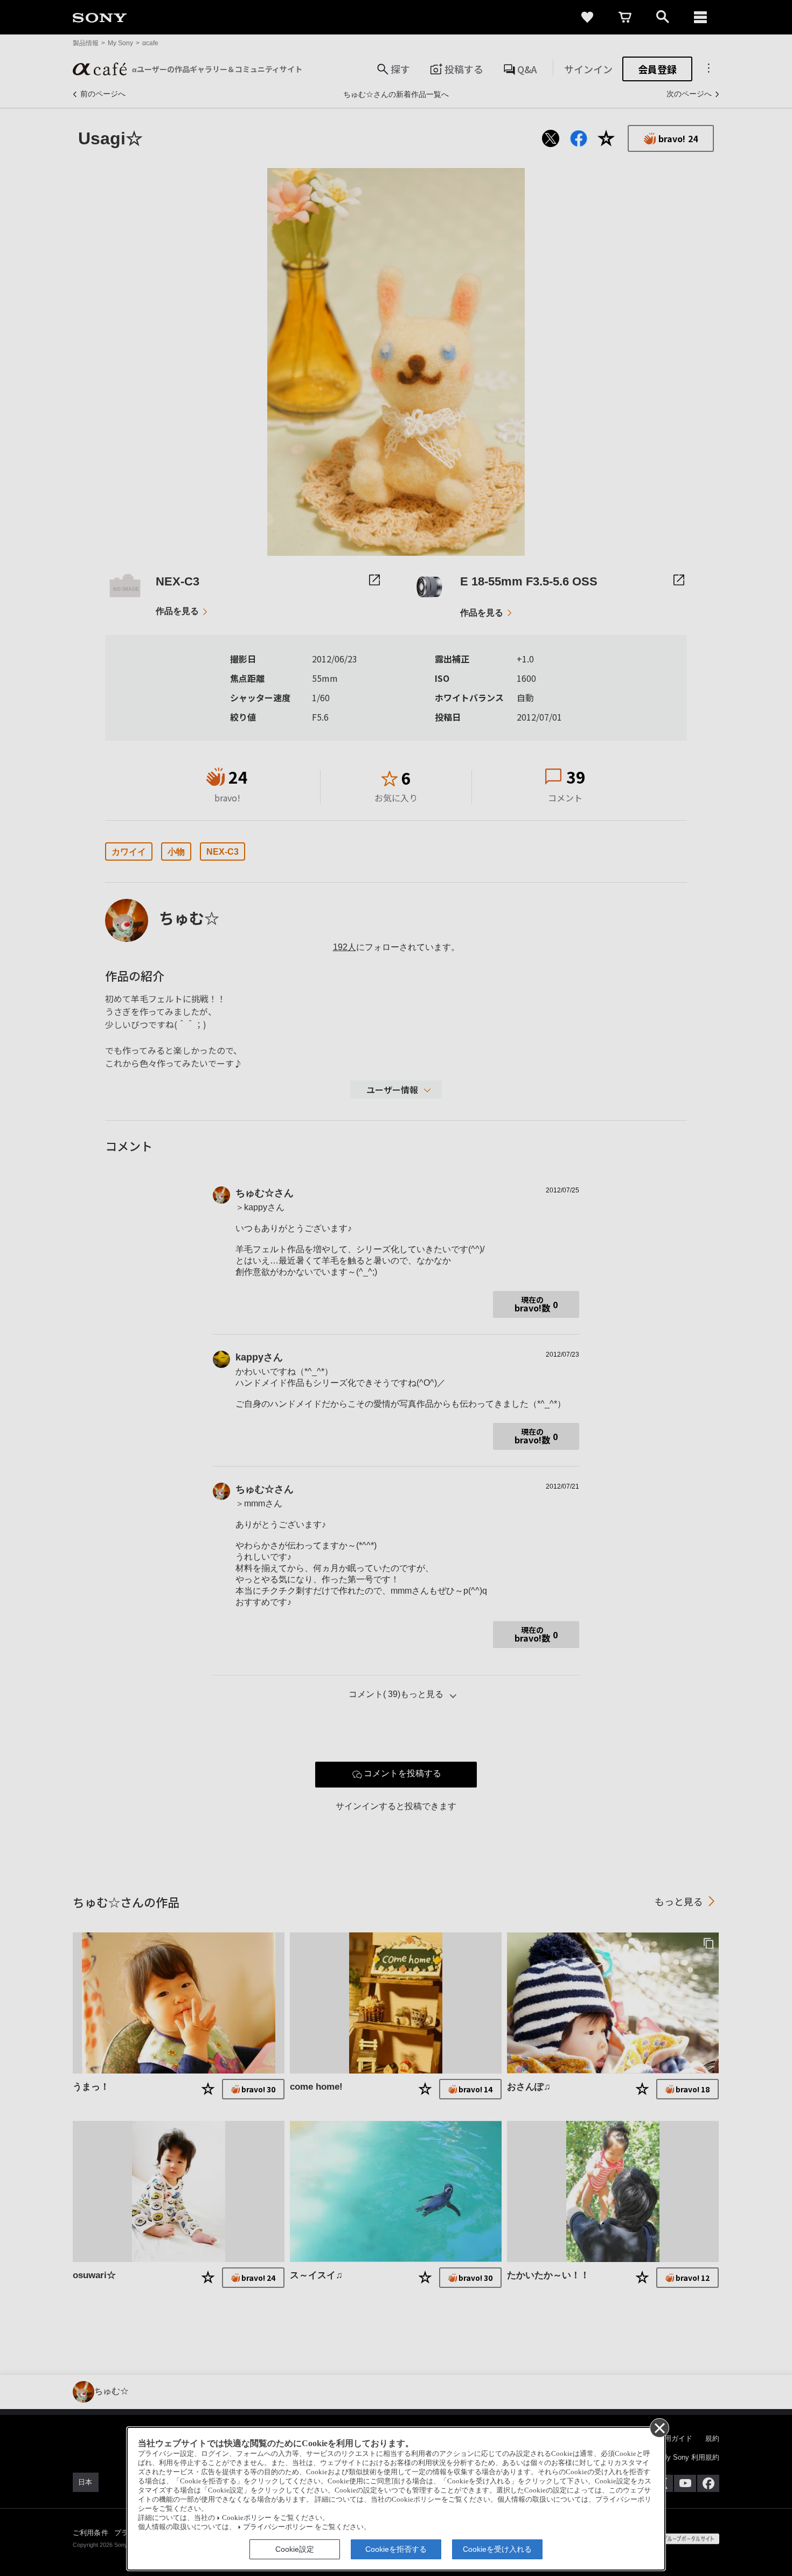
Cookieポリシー (247, 2518)
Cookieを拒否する (396, 2549)
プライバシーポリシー (278, 2527)
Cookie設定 (295, 2549)
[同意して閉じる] (659, 2427)
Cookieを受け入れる (497, 2549)
